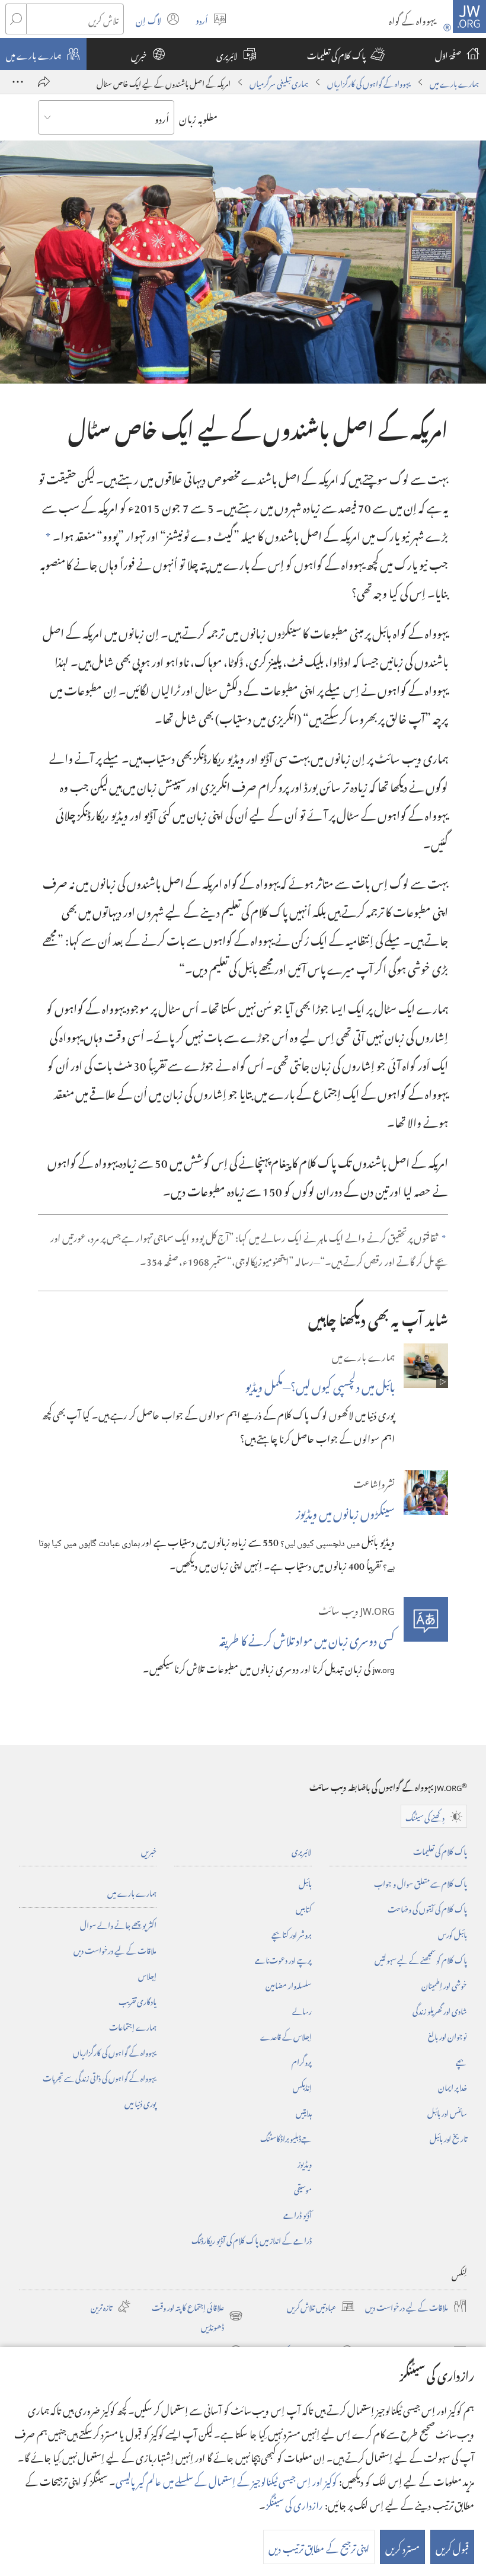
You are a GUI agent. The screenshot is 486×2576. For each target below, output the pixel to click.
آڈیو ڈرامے (298, 2213)
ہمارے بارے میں (454, 82)
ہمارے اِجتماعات (133, 2026)
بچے (461, 2061)
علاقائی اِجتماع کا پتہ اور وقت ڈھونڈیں (197, 2316)
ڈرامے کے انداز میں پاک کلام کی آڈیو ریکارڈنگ (252, 2239)
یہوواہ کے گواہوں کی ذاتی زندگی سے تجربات (100, 2077)
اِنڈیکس (302, 2086)
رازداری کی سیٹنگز (294, 2504)
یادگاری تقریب (138, 2000)
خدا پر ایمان (453, 2086)
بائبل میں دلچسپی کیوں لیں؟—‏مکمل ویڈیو (320, 1384)
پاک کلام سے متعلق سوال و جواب (421, 1882)
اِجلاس (147, 1975)
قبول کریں (452, 2547)
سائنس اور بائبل (447, 2111)
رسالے (302, 2010)
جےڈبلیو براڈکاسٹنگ (286, 2137)
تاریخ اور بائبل (448, 2137)
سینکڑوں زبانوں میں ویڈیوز (345, 1511)
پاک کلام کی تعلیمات (440, 1850)
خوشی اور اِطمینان (444, 1984)
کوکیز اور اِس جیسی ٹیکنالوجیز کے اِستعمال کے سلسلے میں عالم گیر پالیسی (226, 2480)
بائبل (305, 1882)
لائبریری (302, 1850)
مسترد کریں (402, 2547)
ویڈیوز (305, 2162)
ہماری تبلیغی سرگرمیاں (279, 82)
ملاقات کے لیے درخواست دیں (115, 1949)
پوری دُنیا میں (140, 2102)
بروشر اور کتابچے (292, 1933)
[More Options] (18, 82)
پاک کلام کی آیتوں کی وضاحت (427, 1908)
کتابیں (304, 1908)
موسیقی (303, 2188)
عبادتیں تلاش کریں (321, 2306)
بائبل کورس (453, 1933)
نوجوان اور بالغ (447, 2035)
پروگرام (302, 2061)
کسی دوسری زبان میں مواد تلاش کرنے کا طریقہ (307, 1638)
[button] (346, 54)
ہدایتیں (304, 2111)
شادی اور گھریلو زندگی (440, 2010)
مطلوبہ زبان (198, 117)
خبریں (149, 1850)
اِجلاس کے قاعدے (286, 2035)
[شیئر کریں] (44, 82)
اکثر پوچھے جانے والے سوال (118, 1924)
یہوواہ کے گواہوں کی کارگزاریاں (369, 82)
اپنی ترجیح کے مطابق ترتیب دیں (319, 2547)
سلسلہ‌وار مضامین (289, 1984)
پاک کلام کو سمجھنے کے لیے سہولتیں (421, 1959)
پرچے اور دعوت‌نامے (283, 1959)
